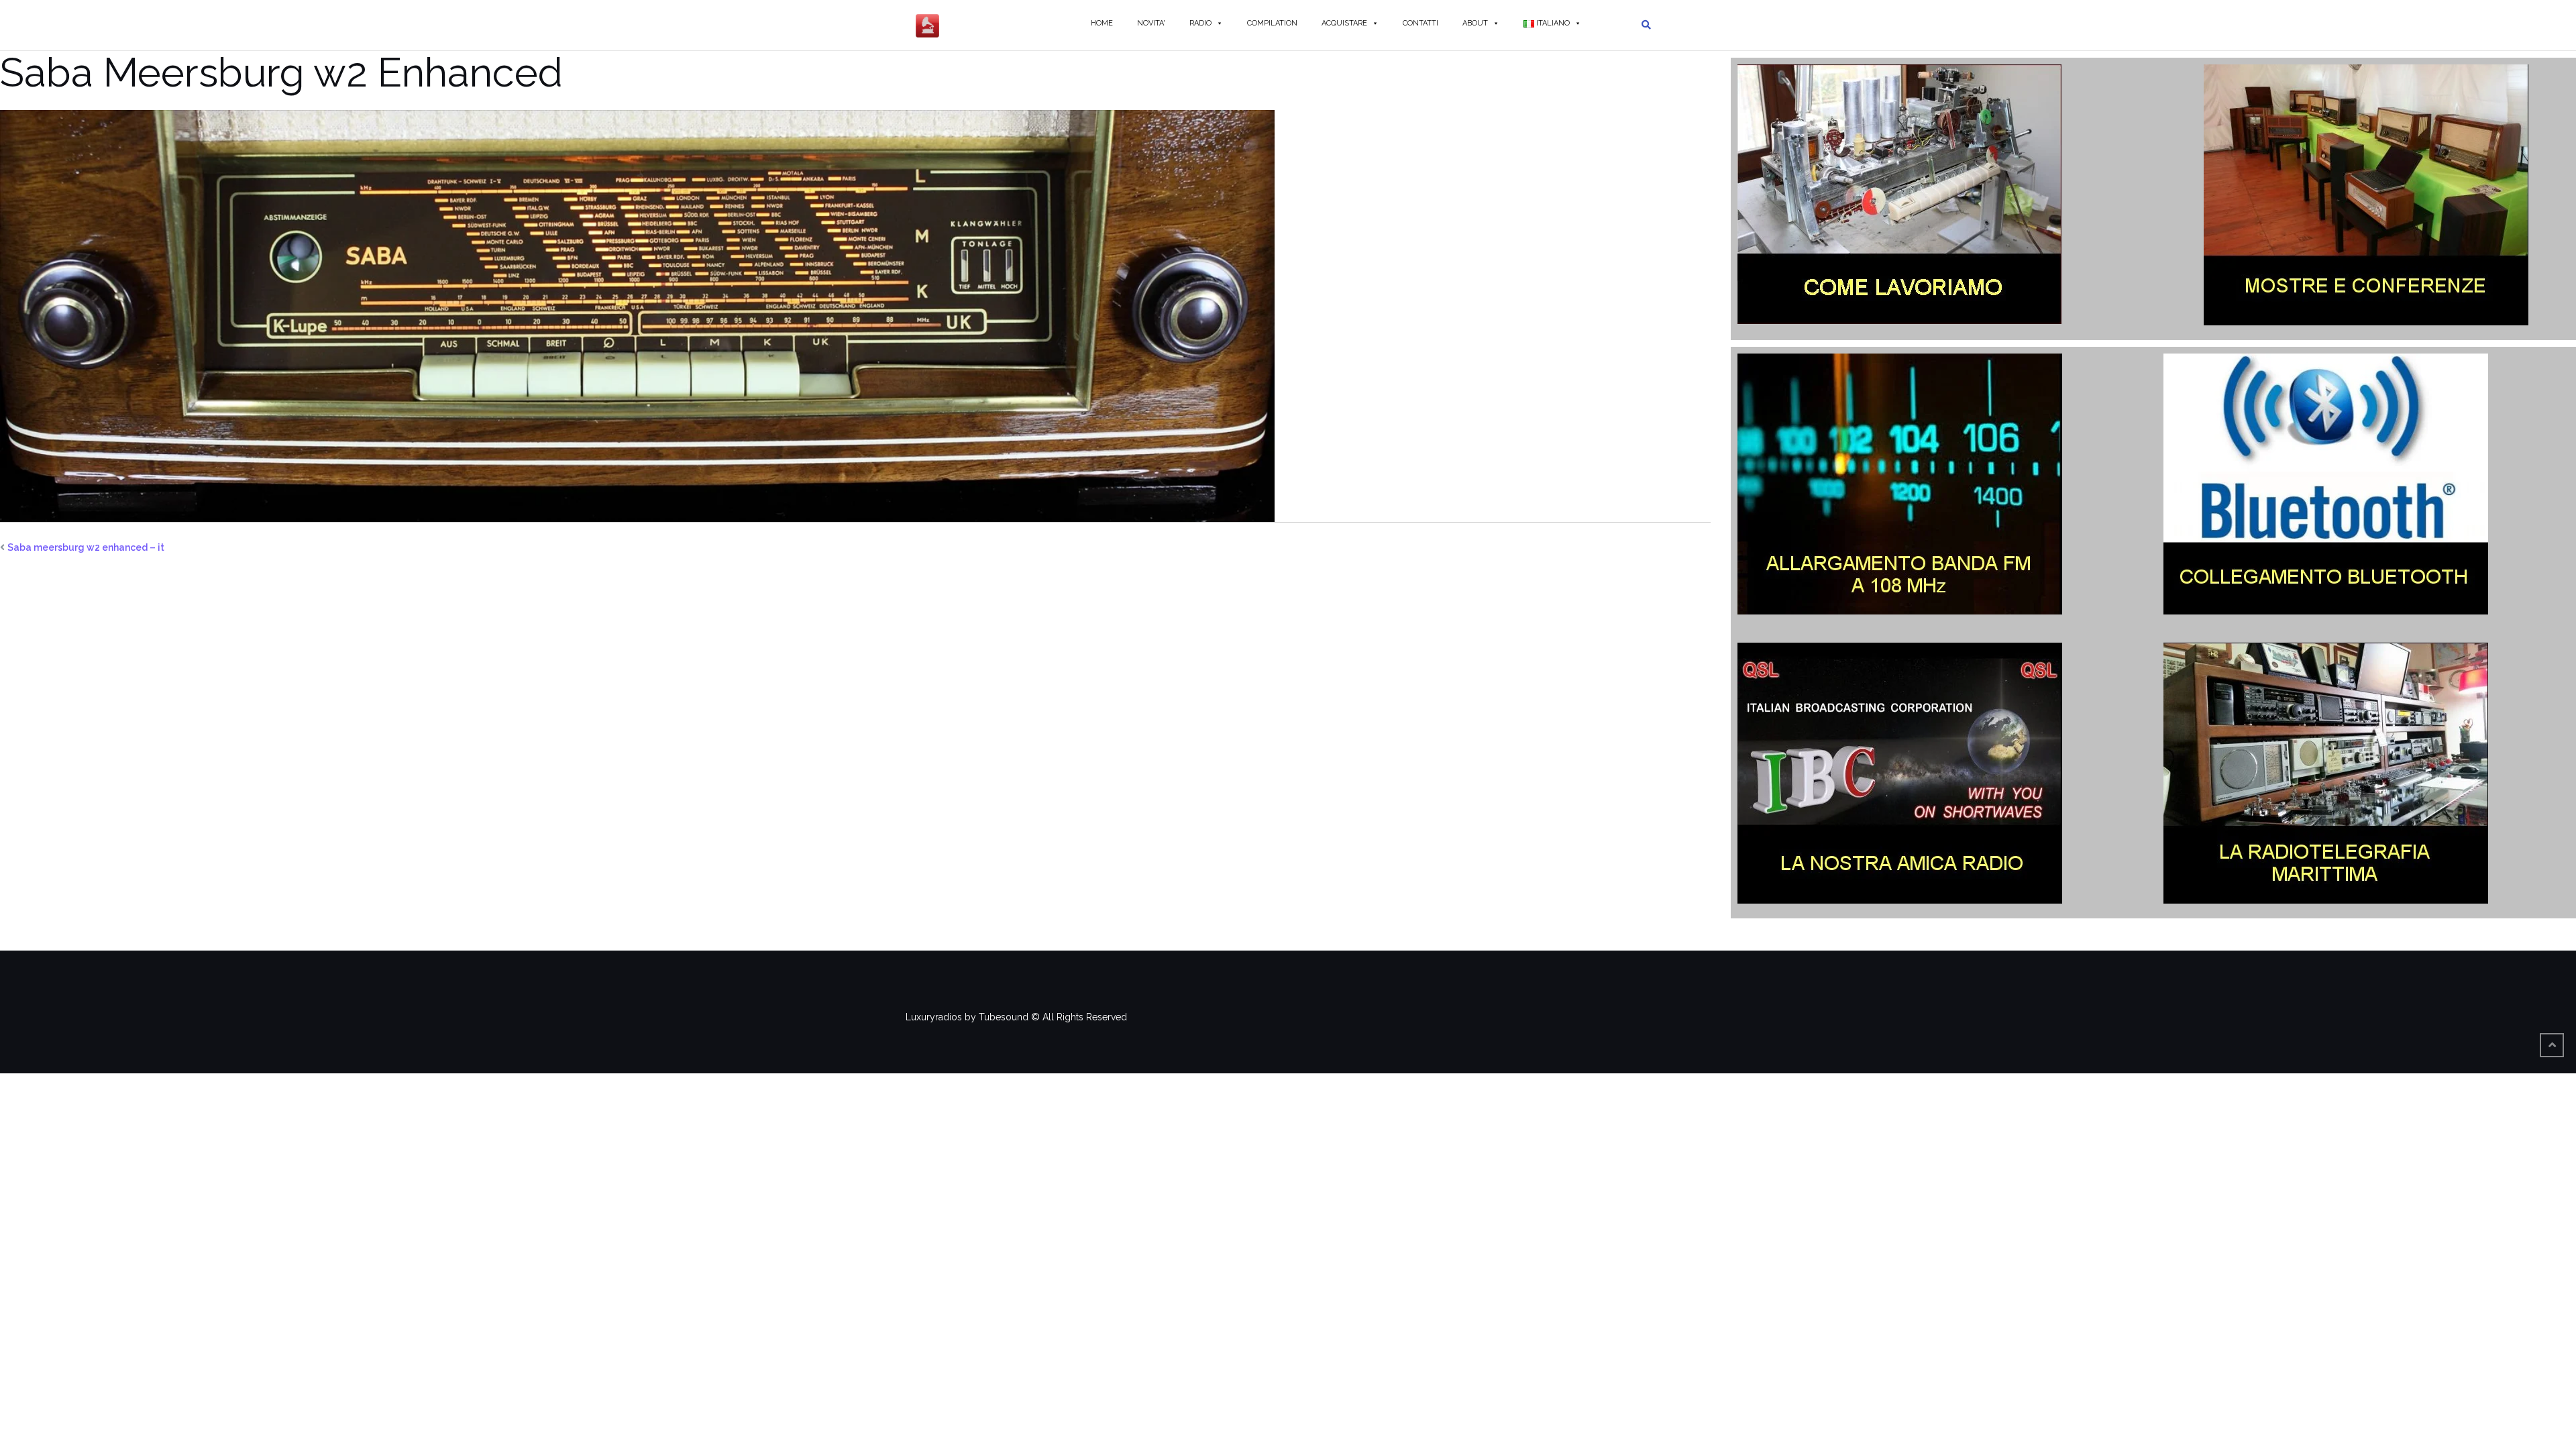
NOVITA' (1151, 23)
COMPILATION (1272, 23)
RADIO (1200, 23)
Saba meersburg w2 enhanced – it (86, 547)
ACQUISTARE (1344, 23)
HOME (1102, 23)
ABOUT (1475, 23)
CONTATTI (1420, 23)
